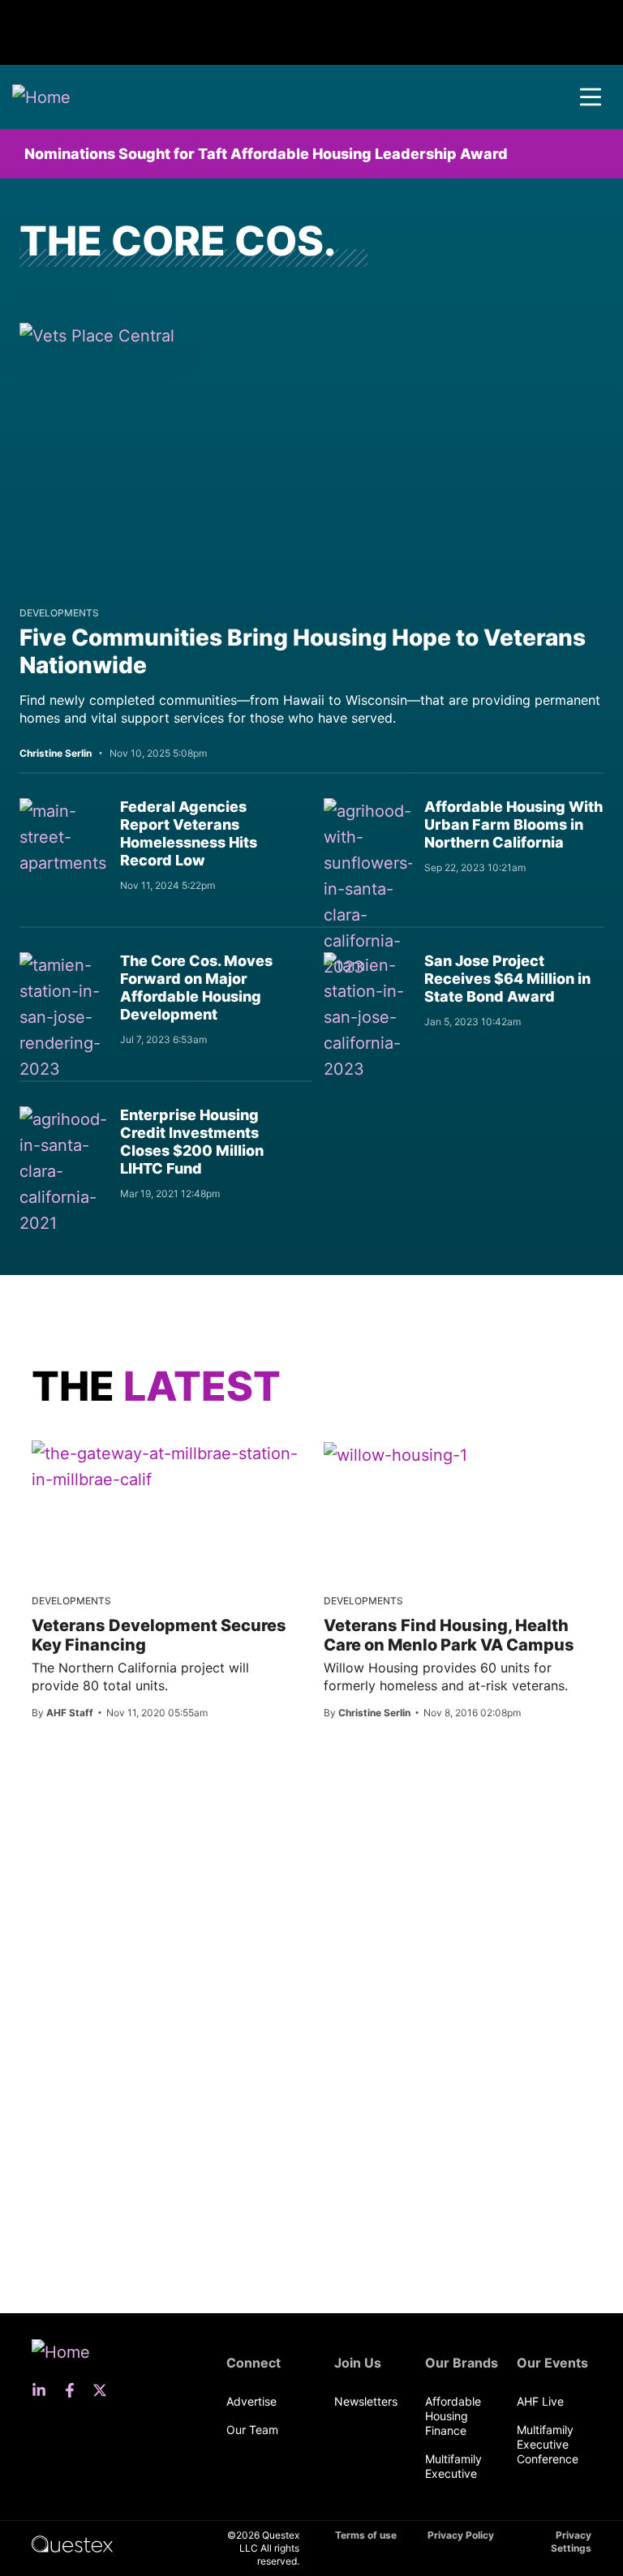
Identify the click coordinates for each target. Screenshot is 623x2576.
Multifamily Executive (453, 2466)
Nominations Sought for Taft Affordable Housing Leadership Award (266, 154)
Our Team (252, 2430)
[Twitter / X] (105, 2390)
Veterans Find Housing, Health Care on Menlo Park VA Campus (449, 1635)
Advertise (251, 2401)
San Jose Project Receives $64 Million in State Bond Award (507, 979)
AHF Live (540, 2401)
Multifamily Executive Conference (548, 2444)
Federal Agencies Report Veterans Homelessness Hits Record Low (189, 833)
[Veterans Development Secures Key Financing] (165, 1466)
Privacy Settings (571, 2542)
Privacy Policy (461, 2535)
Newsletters (366, 2401)
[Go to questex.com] (72, 2543)
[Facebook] (75, 2390)
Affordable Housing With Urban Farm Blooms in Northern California (513, 824)
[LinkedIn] (44, 2390)
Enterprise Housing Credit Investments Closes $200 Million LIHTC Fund (192, 1142)
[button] (591, 97)
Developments (59, 613)
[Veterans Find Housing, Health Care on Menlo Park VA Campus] (395, 1454)
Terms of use (366, 2535)
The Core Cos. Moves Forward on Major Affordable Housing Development (196, 987)
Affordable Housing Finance (453, 2416)
